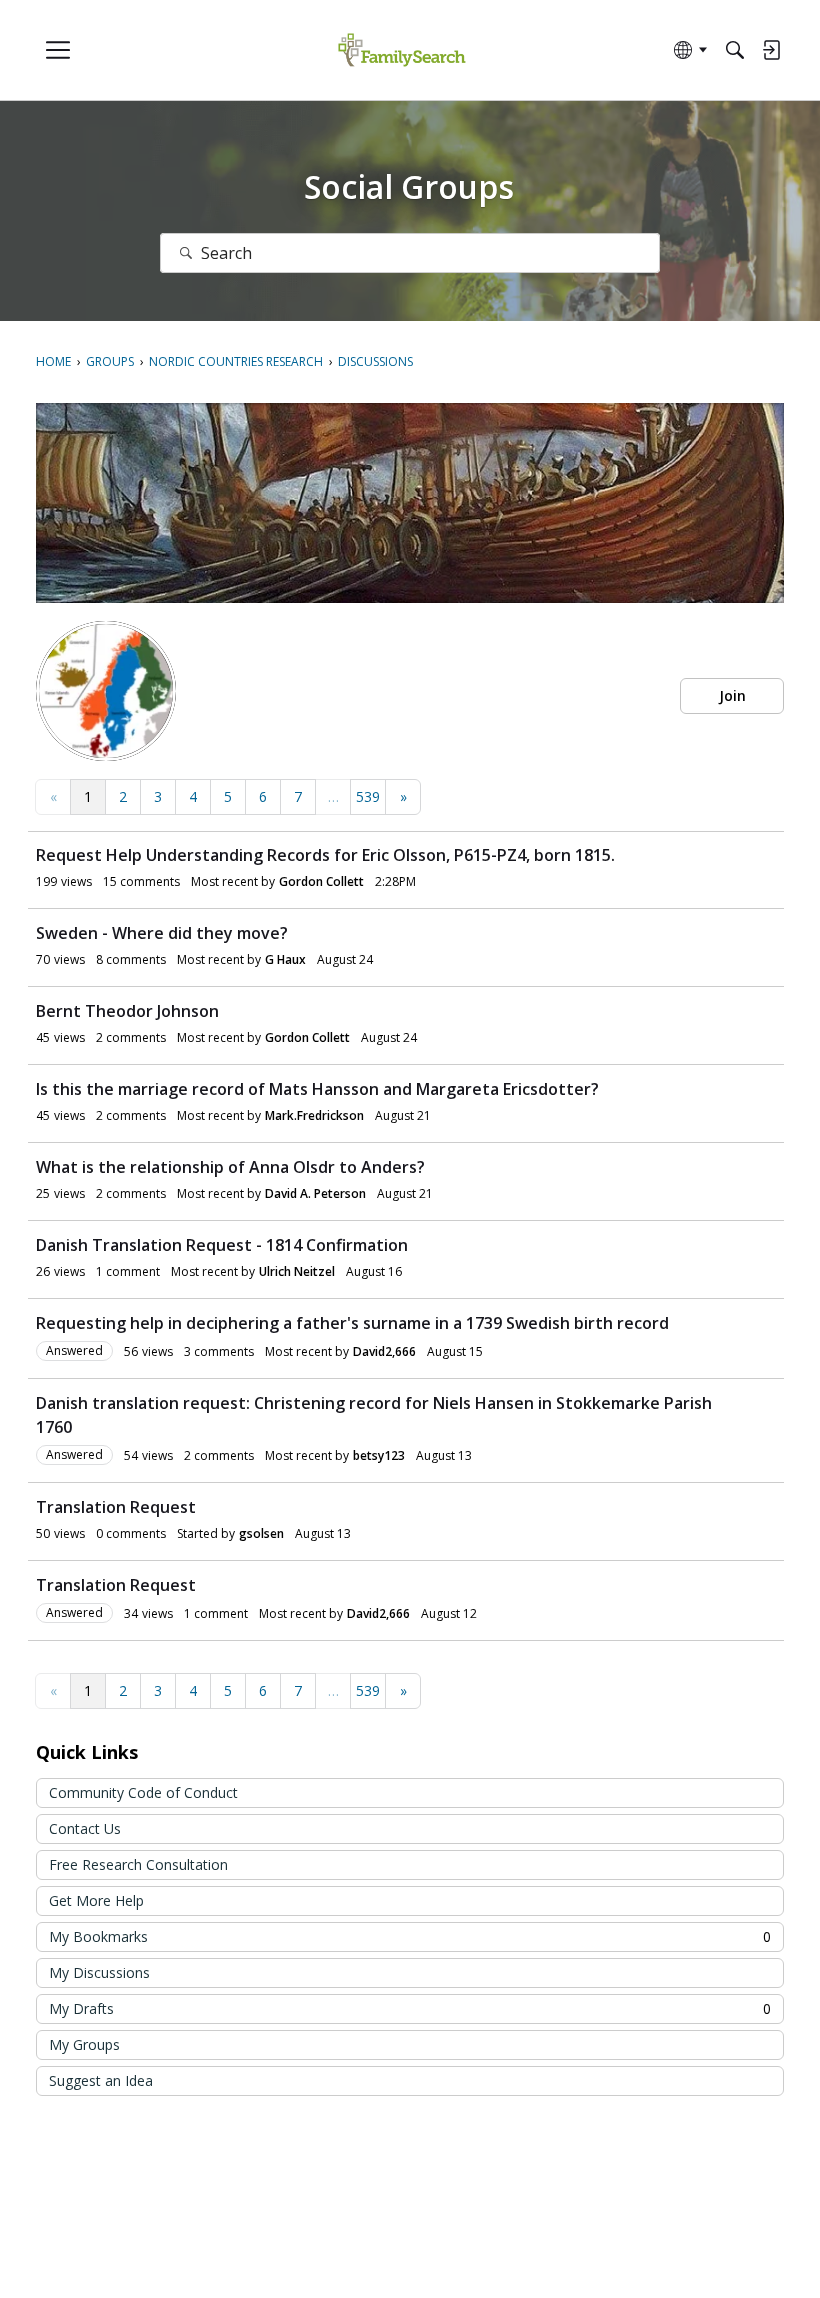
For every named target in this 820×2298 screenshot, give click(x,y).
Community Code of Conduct (143, 1792)
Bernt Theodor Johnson (127, 1011)
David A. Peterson (315, 1193)
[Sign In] (771, 50)
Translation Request (116, 1507)
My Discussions (99, 1972)
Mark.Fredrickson (314, 1115)
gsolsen (261, 1533)
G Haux (285, 959)
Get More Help (96, 1900)
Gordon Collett (321, 881)
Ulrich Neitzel (297, 1271)
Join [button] (732, 695)
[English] (401, 50)
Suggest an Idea (101, 2080)
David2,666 (384, 1351)
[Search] (735, 50)
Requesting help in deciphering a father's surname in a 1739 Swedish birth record (352, 1323)
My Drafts (410, 2008)
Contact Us (85, 1828)
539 (368, 796)
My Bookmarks (410, 1936)
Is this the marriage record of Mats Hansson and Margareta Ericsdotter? (317, 1089)
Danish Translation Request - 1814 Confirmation (222, 1245)
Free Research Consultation (138, 1864)
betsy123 (379, 1455)
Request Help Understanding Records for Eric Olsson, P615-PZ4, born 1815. (325, 855)
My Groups (84, 2044)
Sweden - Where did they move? (162, 933)
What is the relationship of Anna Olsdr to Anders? (230, 1167)
